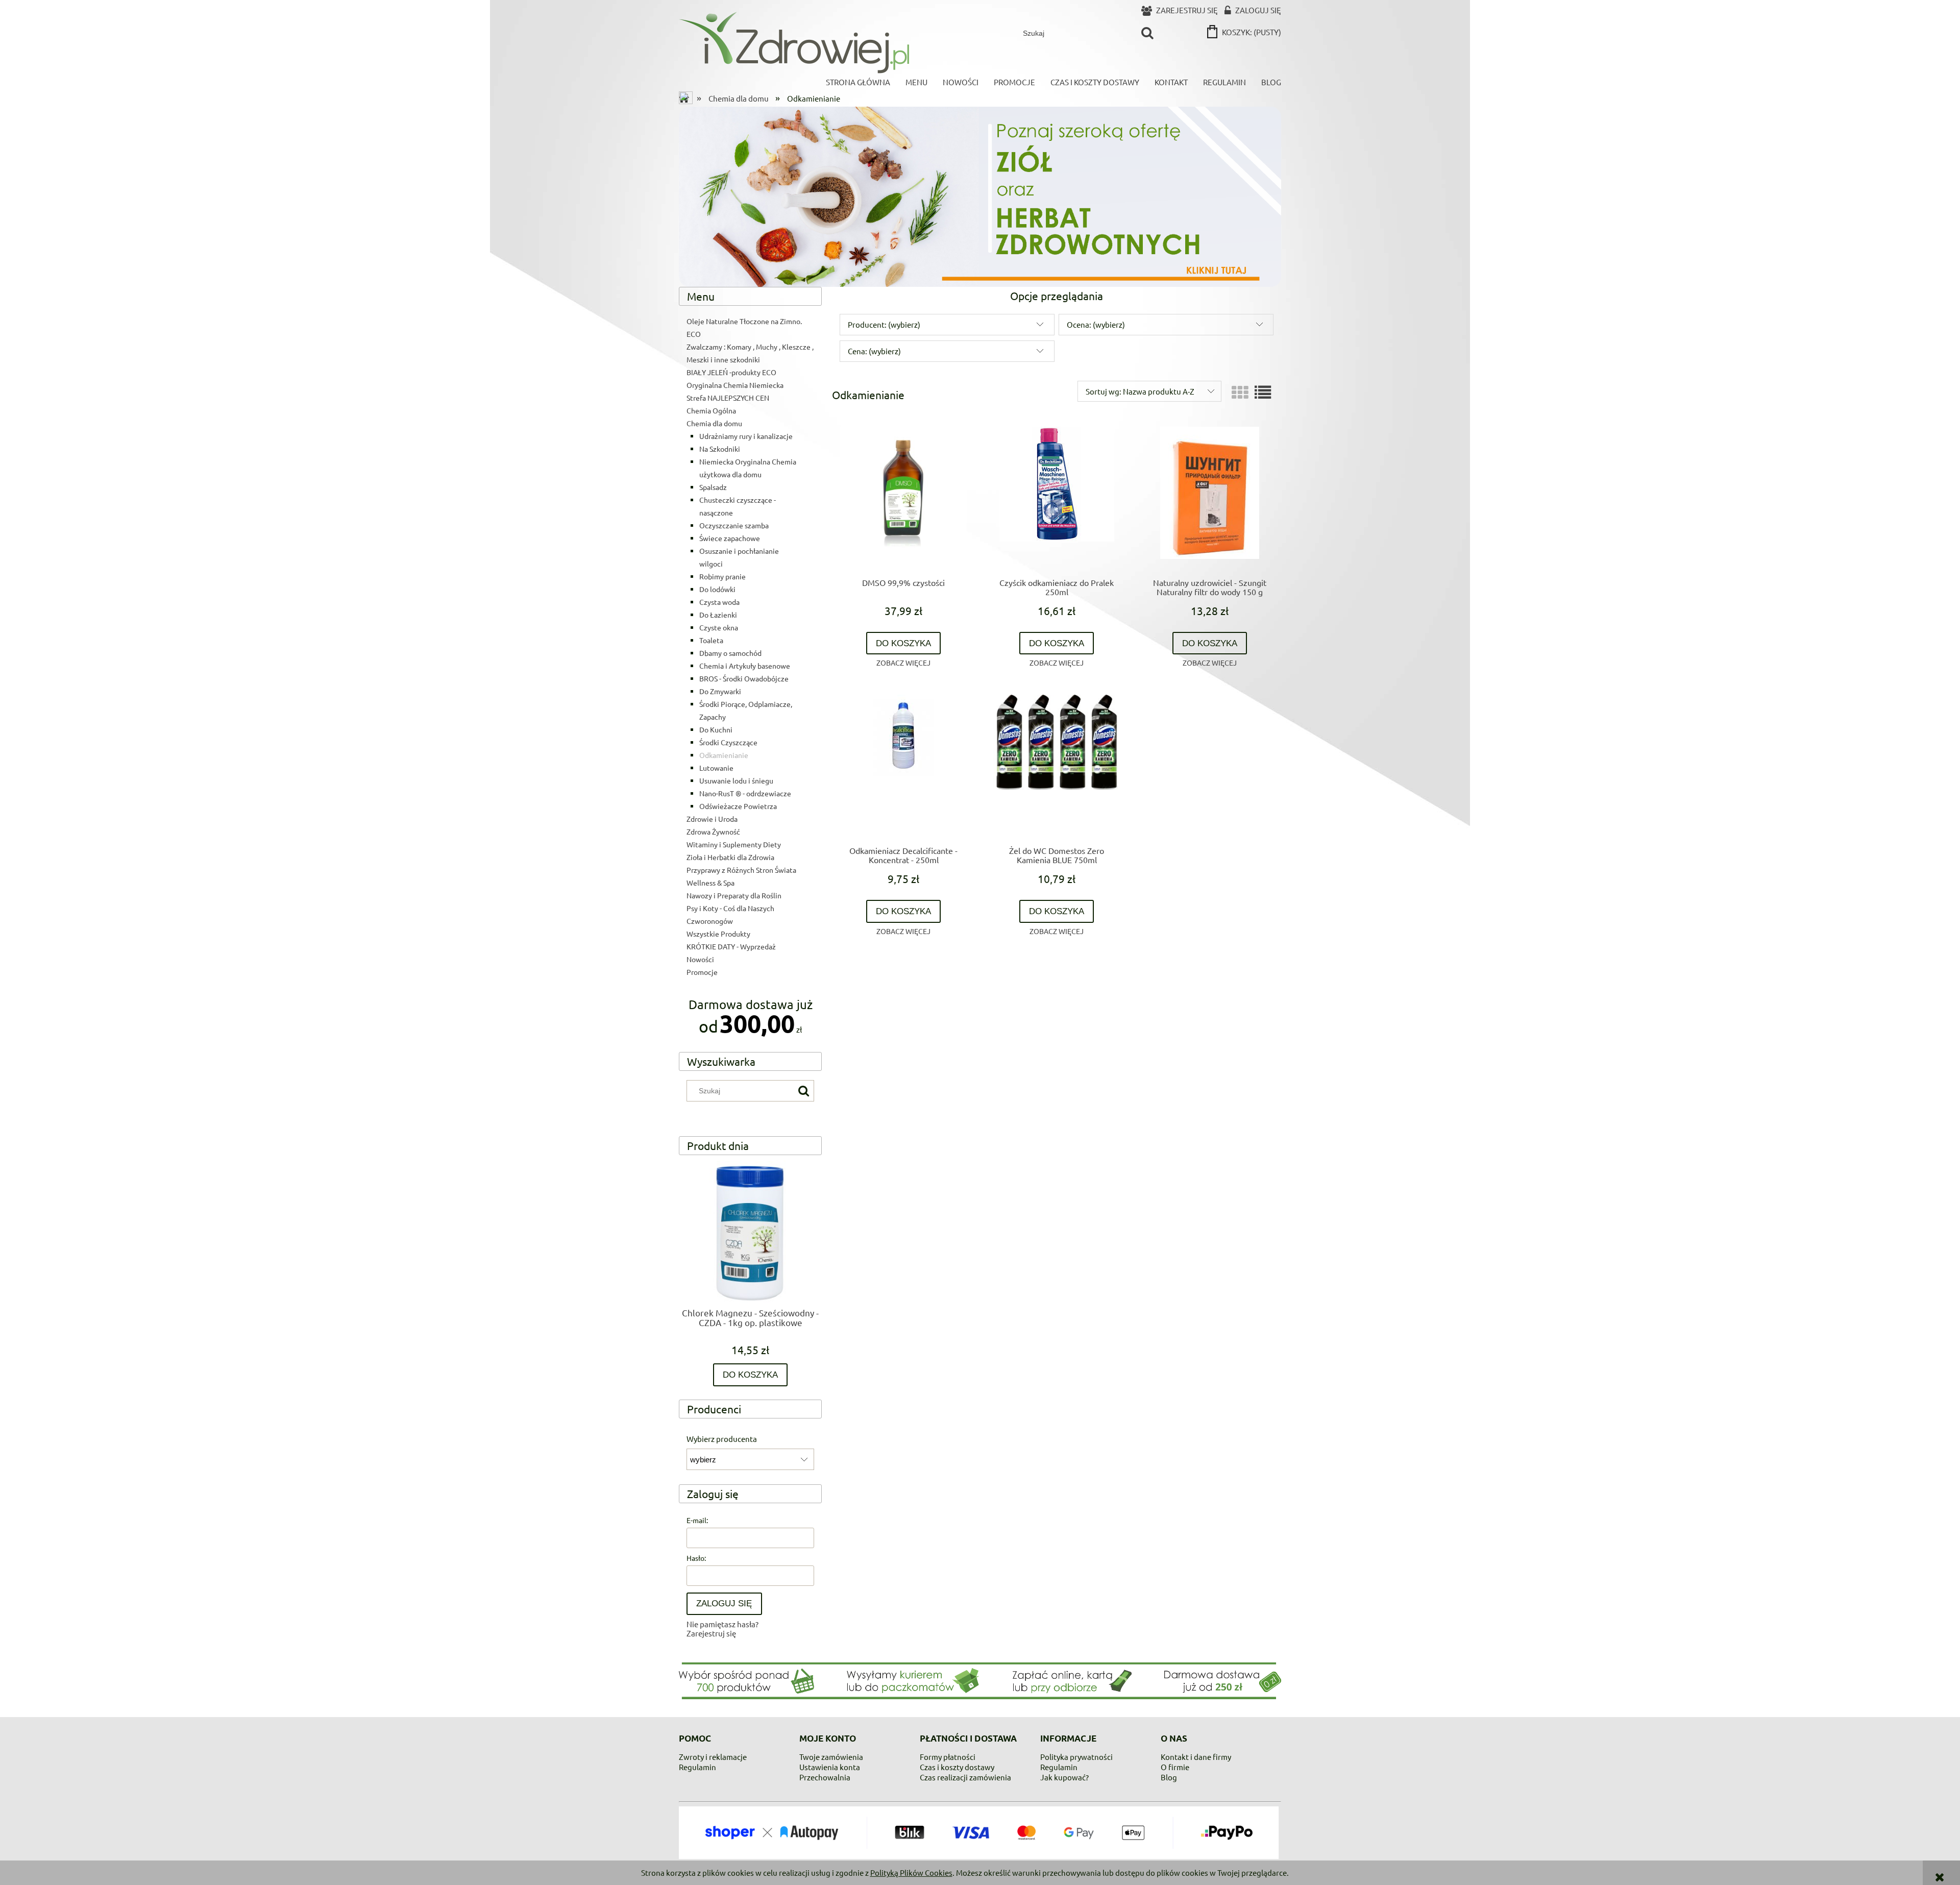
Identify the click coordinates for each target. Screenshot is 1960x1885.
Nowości (700, 959)
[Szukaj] (1147, 33)
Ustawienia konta (830, 1767)
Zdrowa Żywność (713, 831)
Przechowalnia (825, 1777)
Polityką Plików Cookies (911, 1872)
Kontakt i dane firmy (1196, 1757)
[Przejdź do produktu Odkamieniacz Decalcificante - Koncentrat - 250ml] (903, 766)
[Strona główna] (794, 42)
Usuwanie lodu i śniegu (736, 780)
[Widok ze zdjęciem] (1240, 392)
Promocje (702, 972)
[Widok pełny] (1263, 392)
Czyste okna (719, 627)
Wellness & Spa (710, 883)
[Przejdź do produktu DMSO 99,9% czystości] (903, 498)
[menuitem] (858, 82)
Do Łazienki (718, 615)
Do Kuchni (716, 729)
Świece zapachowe (730, 538)
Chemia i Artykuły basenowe (745, 666)
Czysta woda (719, 602)
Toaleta (711, 640)
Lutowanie (716, 768)
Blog (1169, 1777)
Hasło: (696, 1558)
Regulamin (697, 1767)
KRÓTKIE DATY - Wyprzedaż (731, 946)
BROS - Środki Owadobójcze (744, 678)
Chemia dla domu (714, 423)
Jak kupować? (1064, 1777)
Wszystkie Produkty (718, 934)
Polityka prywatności (1076, 1757)
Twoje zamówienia (831, 1757)
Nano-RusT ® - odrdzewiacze (745, 793)
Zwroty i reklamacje (713, 1757)
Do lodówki (717, 589)
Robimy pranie (722, 576)
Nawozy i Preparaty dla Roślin (734, 895)
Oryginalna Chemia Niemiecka (735, 385)
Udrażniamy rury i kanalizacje (746, 436)
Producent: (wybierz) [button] (884, 324)
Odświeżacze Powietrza (738, 806)
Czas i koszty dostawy (957, 1767)
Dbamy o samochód (730, 653)
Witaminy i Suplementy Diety (734, 844)
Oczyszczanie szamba (734, 525)
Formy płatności (948, 1757)
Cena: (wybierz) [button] (874, 351)
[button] (903, 663)
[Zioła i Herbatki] (980, 195)
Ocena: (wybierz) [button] (1096, 324)
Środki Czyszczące (728, 742)
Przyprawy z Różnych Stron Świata (741, 870)
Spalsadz (713, 487)
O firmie (1175, 1767)
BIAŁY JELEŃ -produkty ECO (731, 372)
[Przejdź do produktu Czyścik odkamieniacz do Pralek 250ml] (1057, 498)
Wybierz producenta (722, 1439)
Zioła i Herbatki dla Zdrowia (730, 857)
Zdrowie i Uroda (712, 819)
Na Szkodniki (720, 449)
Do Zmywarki (720, 691)
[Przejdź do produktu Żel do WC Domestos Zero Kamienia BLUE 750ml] (1057, 766)
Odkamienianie (724, 755)
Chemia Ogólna (711, 410)
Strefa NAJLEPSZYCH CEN (728, 398)
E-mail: (697, 1520)
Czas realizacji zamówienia (965, 1777)
